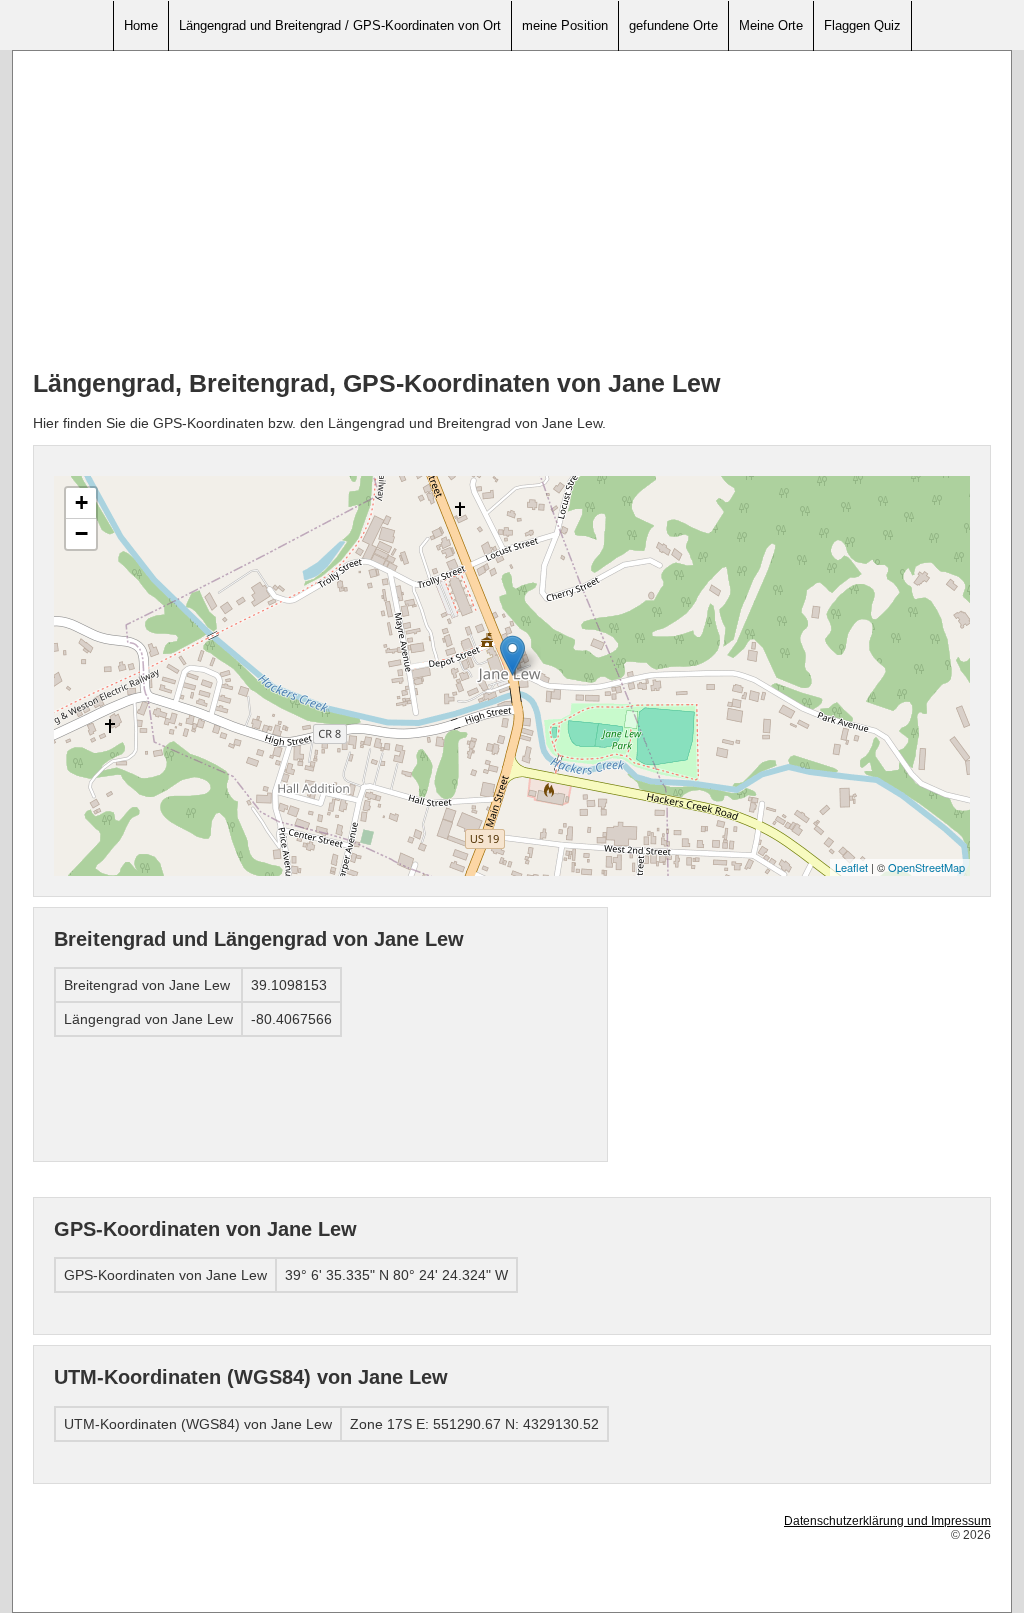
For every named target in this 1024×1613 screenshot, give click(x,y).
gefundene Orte (673, 25)
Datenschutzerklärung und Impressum (887, 1521)
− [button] (81, 533)
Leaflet (851, 867)
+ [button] (81, 502)
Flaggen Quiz (862, 25)
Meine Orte (771, 25)
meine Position (565, 25)
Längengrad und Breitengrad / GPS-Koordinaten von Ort (340, 25)
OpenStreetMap (926, 867)
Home (141, 25)
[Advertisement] (512, 211)
